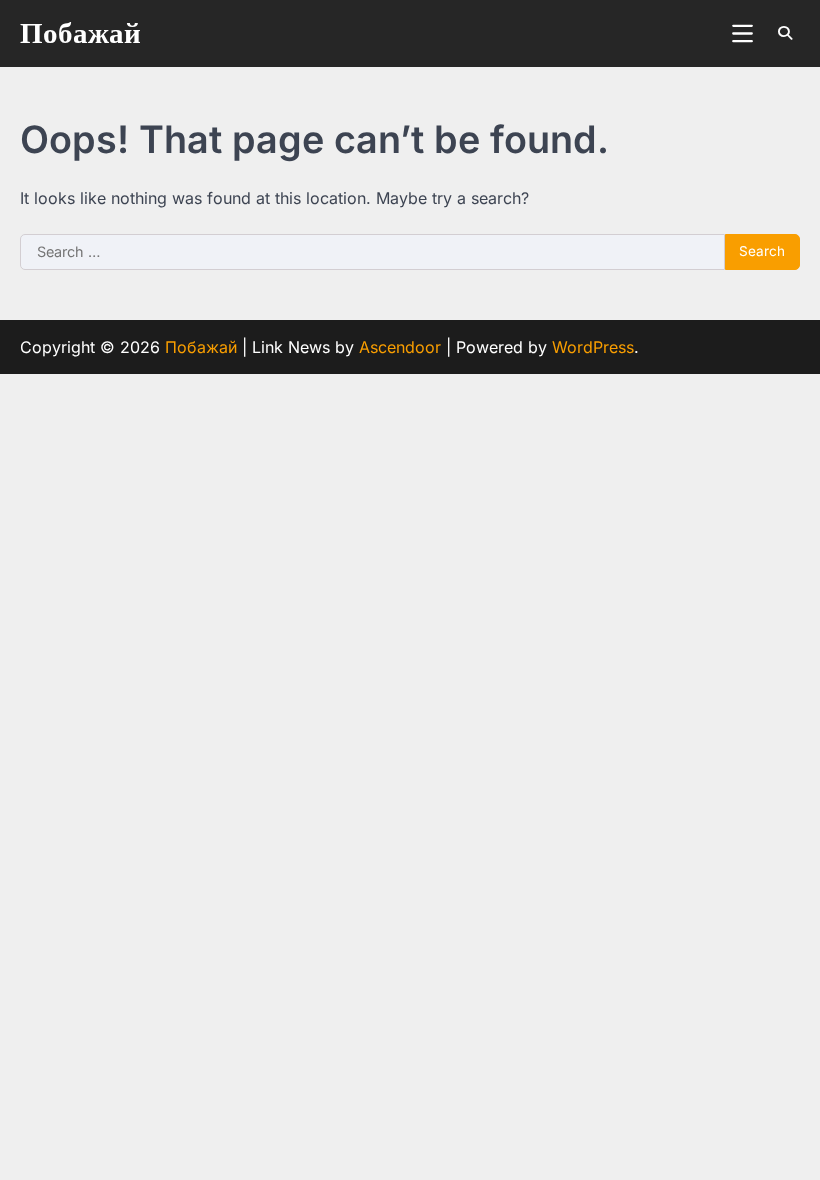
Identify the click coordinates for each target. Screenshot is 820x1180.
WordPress (593, 347)
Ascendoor (400, 347)
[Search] (785, 33)
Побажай (80, 34)
